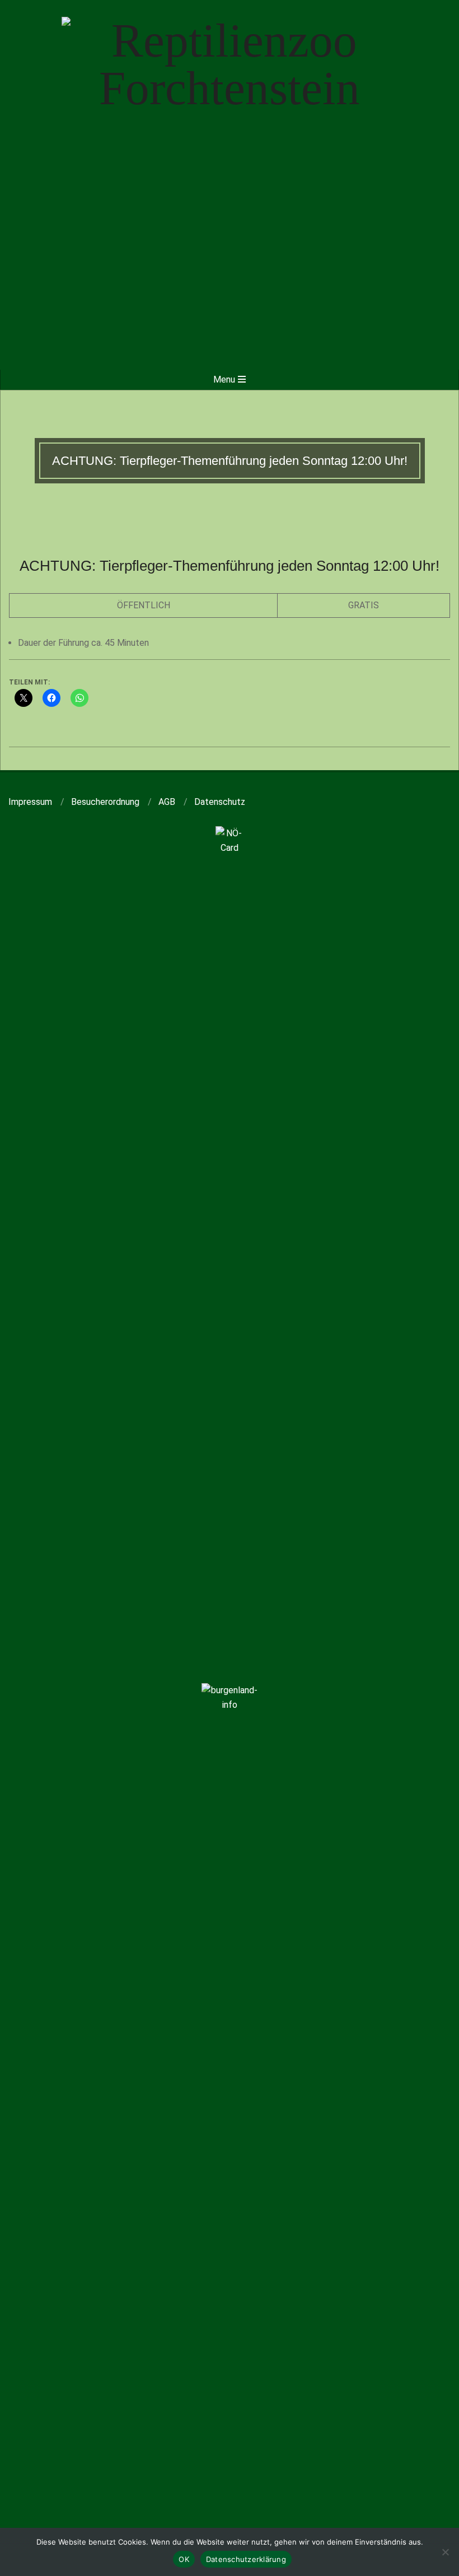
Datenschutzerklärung (246, 2559)
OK (184, 2559)
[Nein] (445, 2552)
